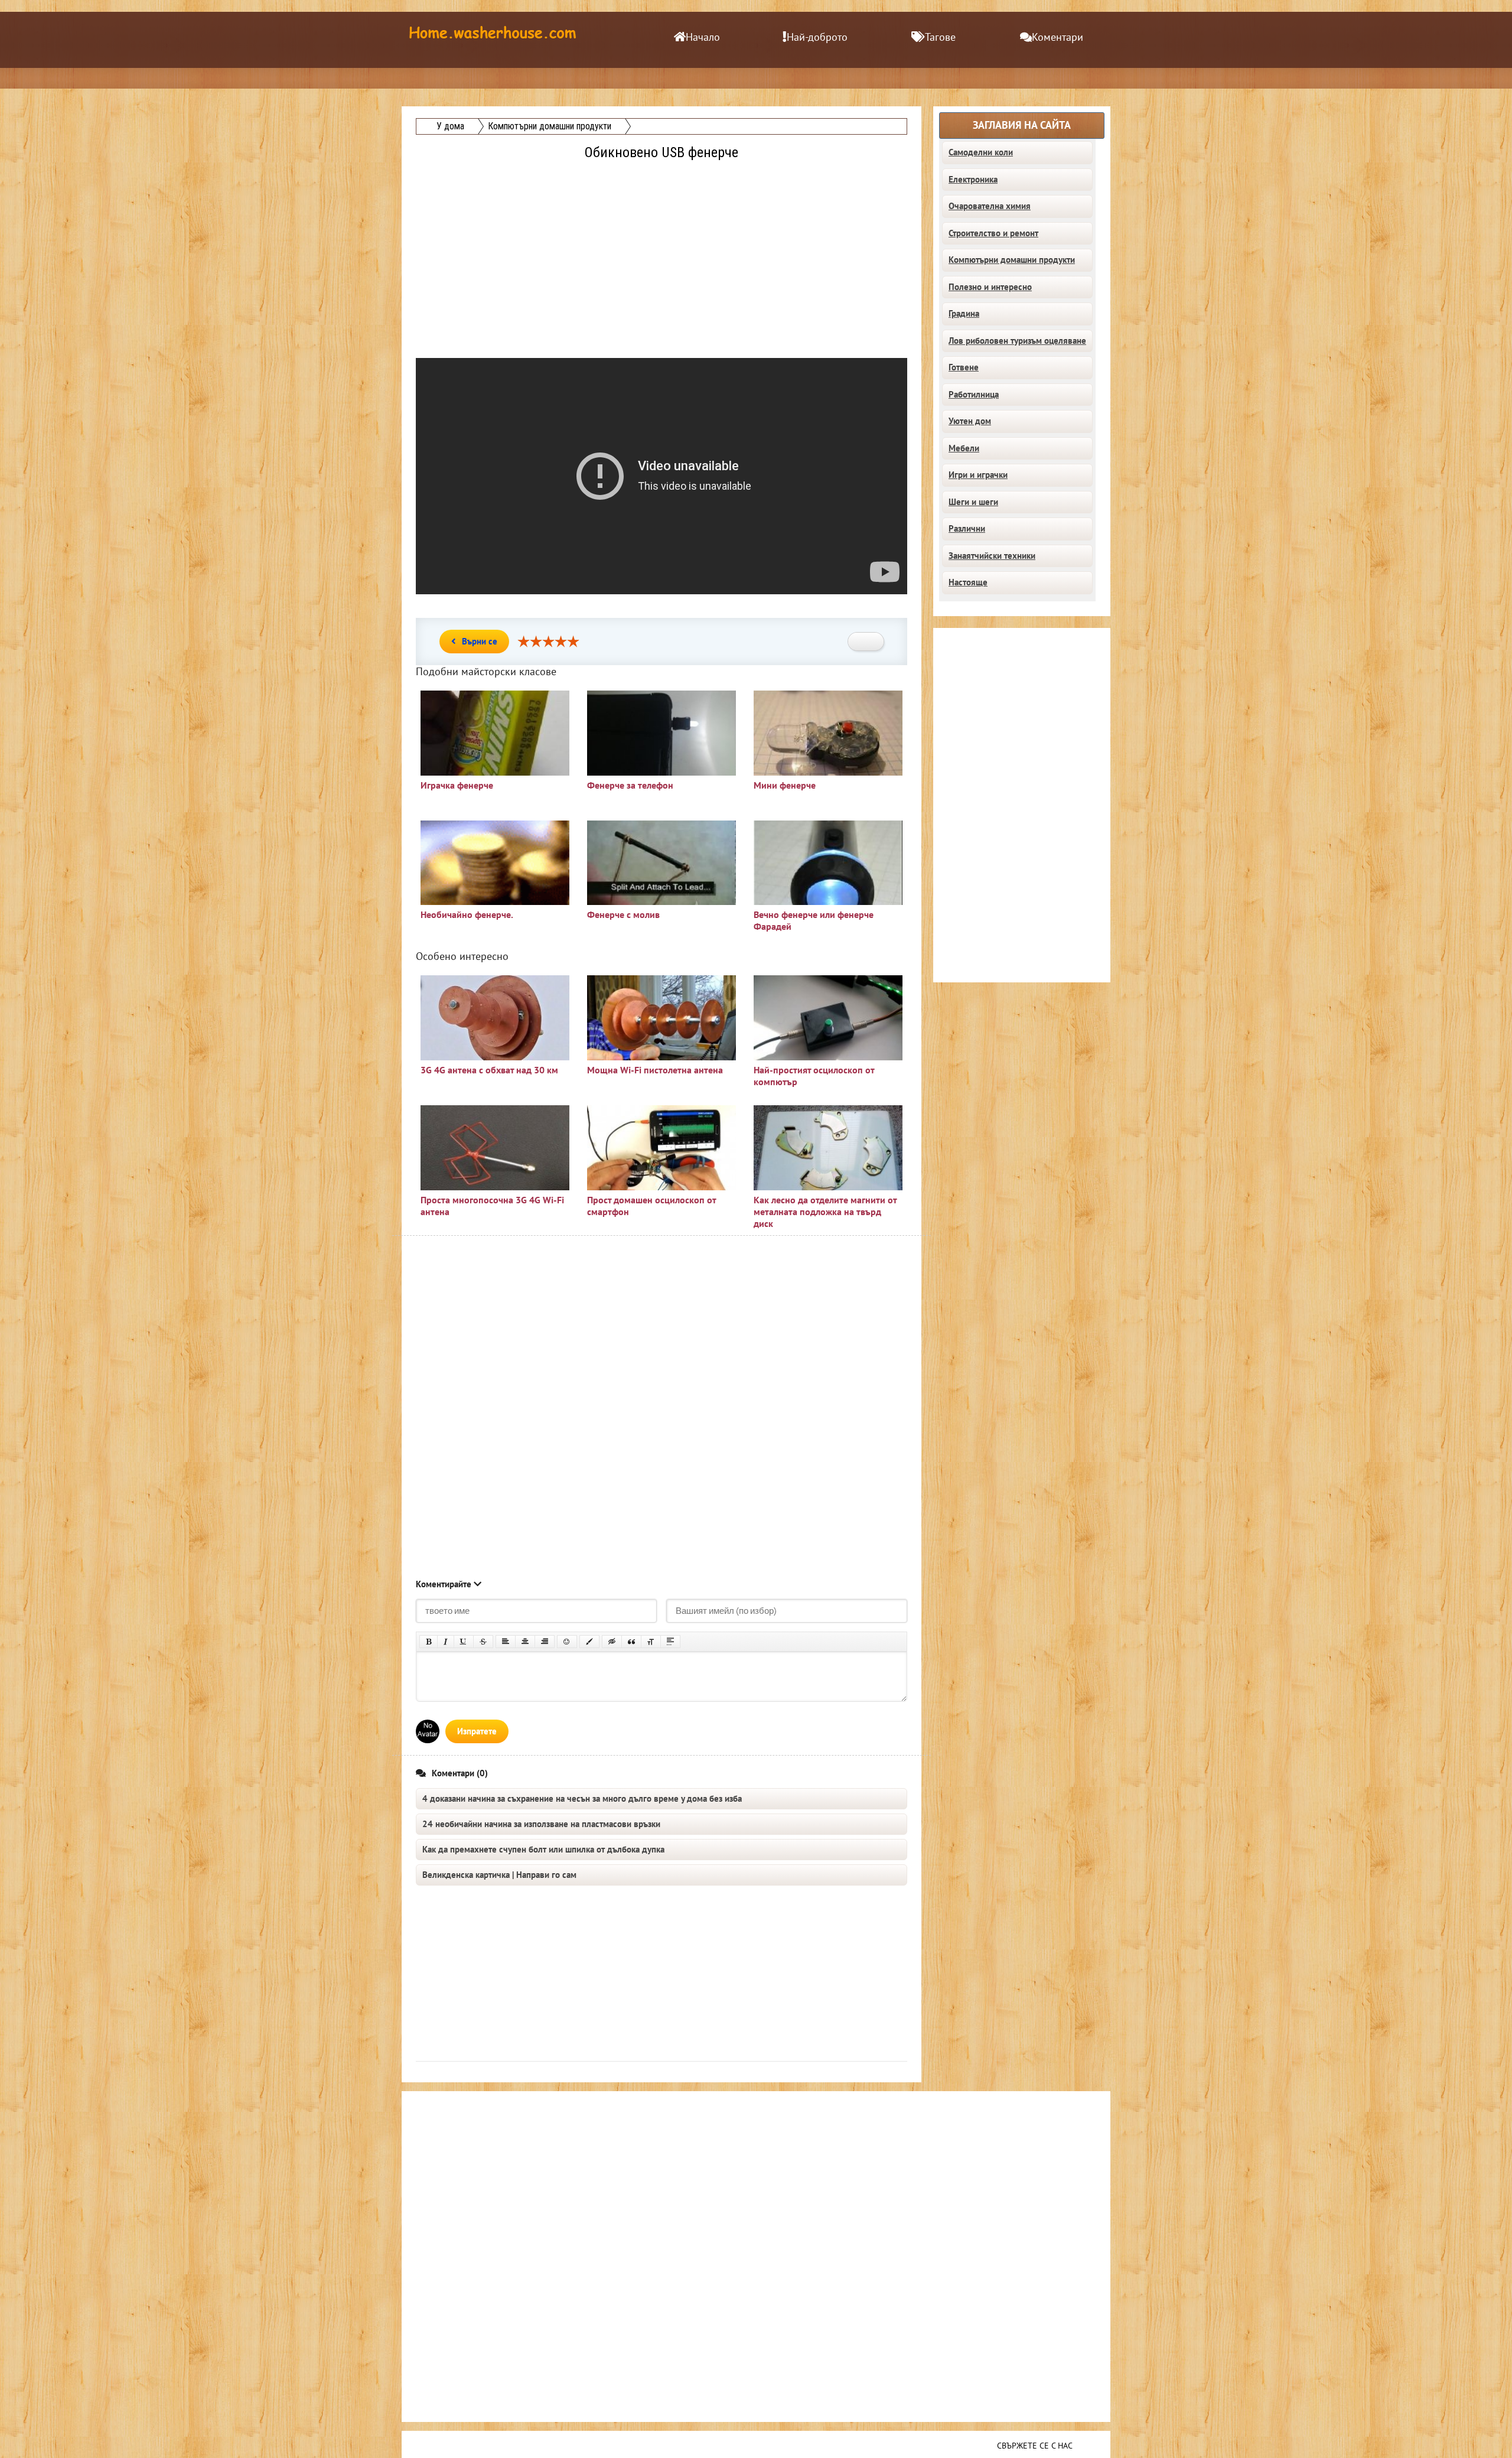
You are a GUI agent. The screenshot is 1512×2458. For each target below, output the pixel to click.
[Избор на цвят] (589, 1642)
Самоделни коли (981, 152)
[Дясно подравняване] (545, 1642)
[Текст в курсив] (446, 1642)
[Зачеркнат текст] (483, 1642)
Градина (964, 314)
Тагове (940, 38)
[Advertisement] (663, 246)
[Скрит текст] (612, 1642)
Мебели (964, 448)
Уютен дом (970, 421)
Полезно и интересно (990, 287)
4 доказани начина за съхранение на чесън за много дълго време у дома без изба (582, 1799)
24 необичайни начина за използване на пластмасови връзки (541, 1824)
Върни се (480, 642)
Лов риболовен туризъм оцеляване (1017, 341)
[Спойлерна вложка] (670, 1642)
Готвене (964, 367)
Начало (703, 38)
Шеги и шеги (973, 502)
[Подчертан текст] (464, 1642)
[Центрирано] (525, 1642)
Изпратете (477, 1731)
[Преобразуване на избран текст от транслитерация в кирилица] (651, 1642)
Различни (967, 529)
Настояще (968, 582)
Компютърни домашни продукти (1012, 260)
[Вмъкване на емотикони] (567, 1642)
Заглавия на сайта (1022, 126)
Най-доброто (817, 38)
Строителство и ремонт (993, 233)
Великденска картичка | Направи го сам (499, 1875)
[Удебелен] (428, 1642)
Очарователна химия (990, 206)
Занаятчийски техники (992, 556)
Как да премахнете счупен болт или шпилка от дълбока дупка (543, 1850)
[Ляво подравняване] (506, 1642)
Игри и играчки (978, 475)
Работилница (974, 395)
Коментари (1058, 38)
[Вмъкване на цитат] (631, 1642)
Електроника (973, 180)
